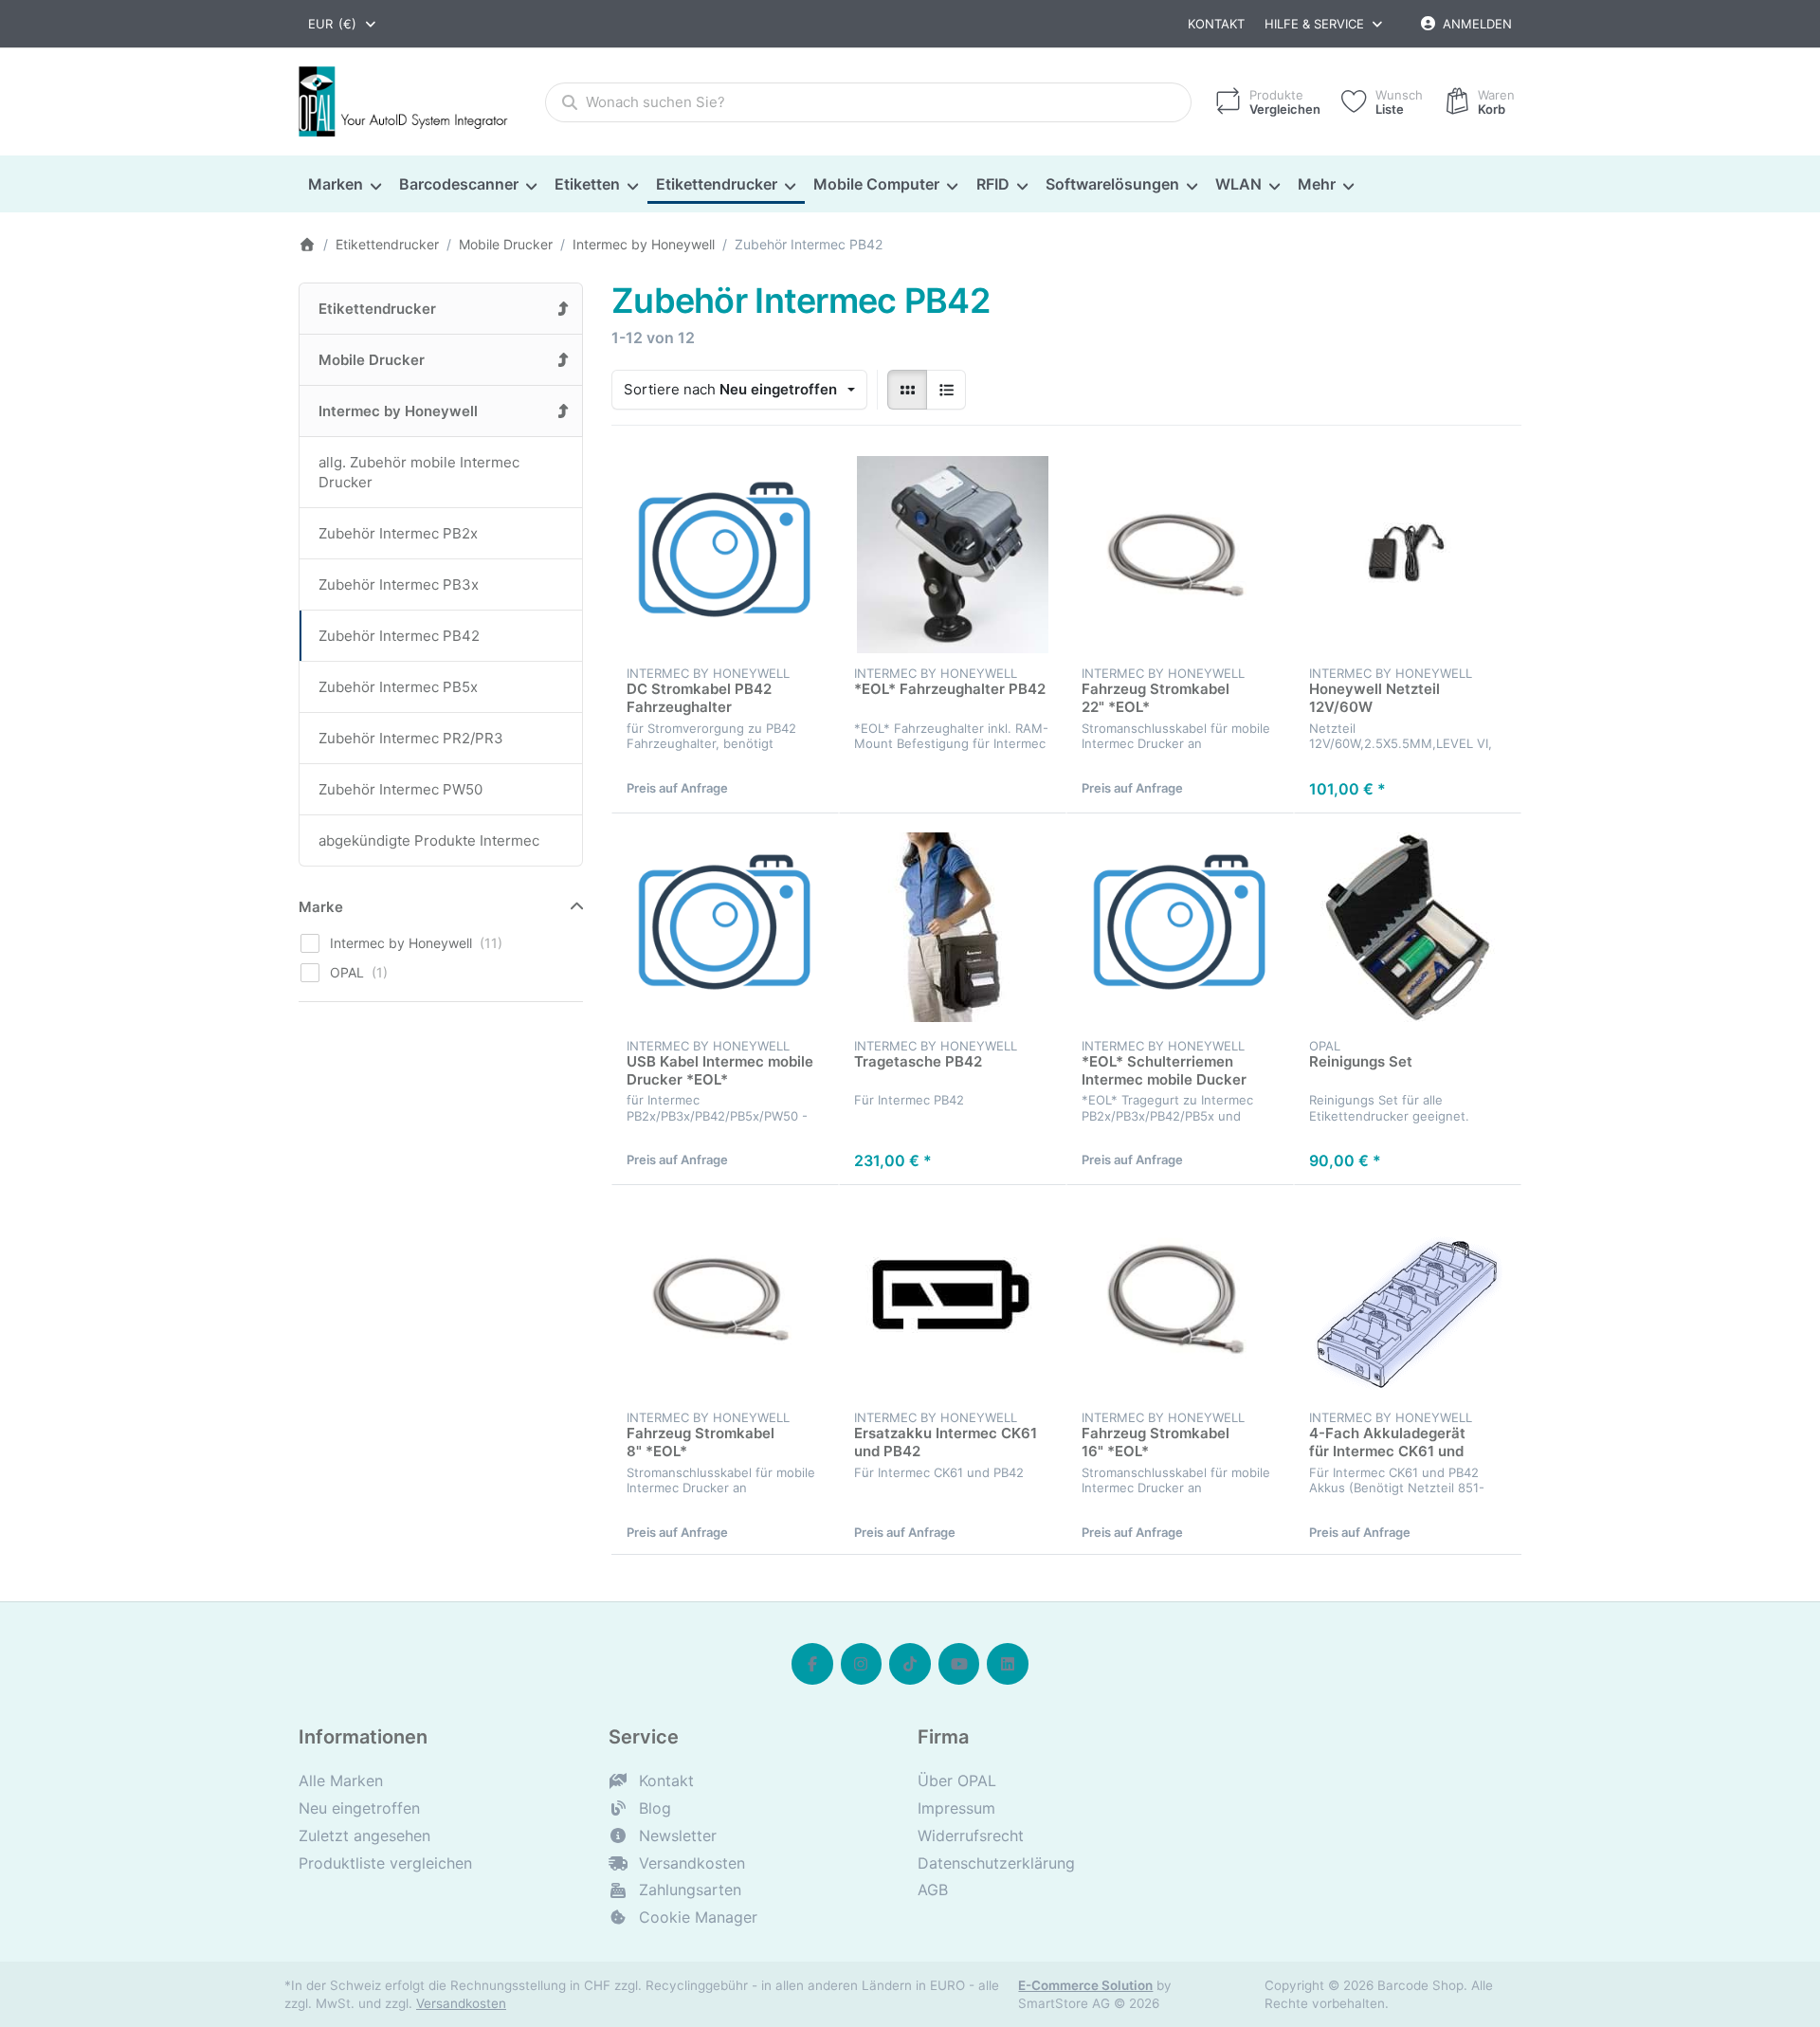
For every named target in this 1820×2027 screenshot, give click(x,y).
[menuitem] (344, 185)
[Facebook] (812, 1664)
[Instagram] (862, 1664)
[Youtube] (959, 1664)
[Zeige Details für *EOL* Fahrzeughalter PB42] (953, 555)
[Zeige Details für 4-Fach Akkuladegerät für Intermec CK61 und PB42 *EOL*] (1408, 1299)
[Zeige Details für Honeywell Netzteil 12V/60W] (1408, 555)
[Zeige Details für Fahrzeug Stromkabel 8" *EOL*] (725, 1299)
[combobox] (343, 24)
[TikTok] (910, 1664)
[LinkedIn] (1008, 1664)
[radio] (907, 390)
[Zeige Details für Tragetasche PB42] (953, 927)
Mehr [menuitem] (1317, 184)
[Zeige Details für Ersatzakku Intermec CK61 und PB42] (953, 1299)
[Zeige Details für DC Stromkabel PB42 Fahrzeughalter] (725, 555)
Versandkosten (461, 2003)
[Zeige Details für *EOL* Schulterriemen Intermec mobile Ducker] (1180, 927)
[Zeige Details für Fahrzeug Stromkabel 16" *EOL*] (1180, 1299)
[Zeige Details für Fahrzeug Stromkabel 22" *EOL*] (1180, 555)
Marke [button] (321, 907)
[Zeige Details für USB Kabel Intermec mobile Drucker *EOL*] (725, 927)
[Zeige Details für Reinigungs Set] (1408, 927)
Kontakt (1216, 24)
